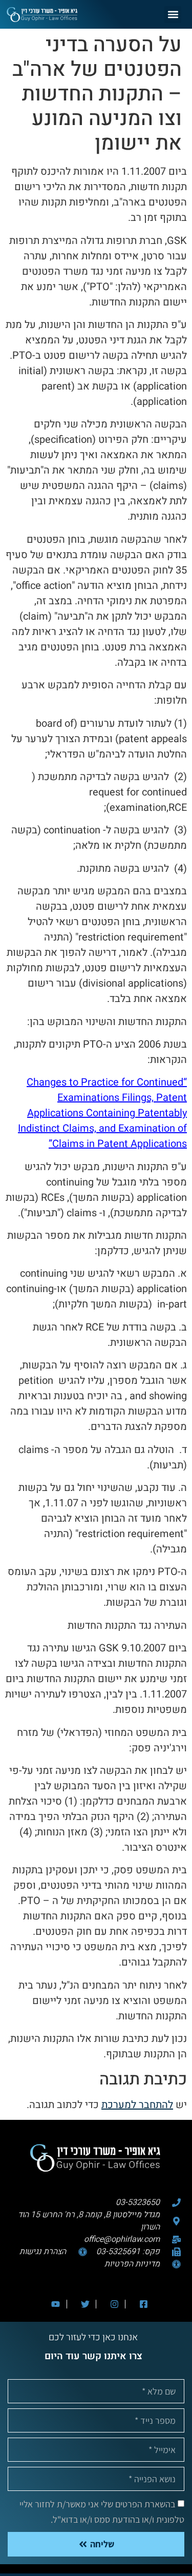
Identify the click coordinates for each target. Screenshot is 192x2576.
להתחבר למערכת (137, 2105)
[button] (173, 15)
